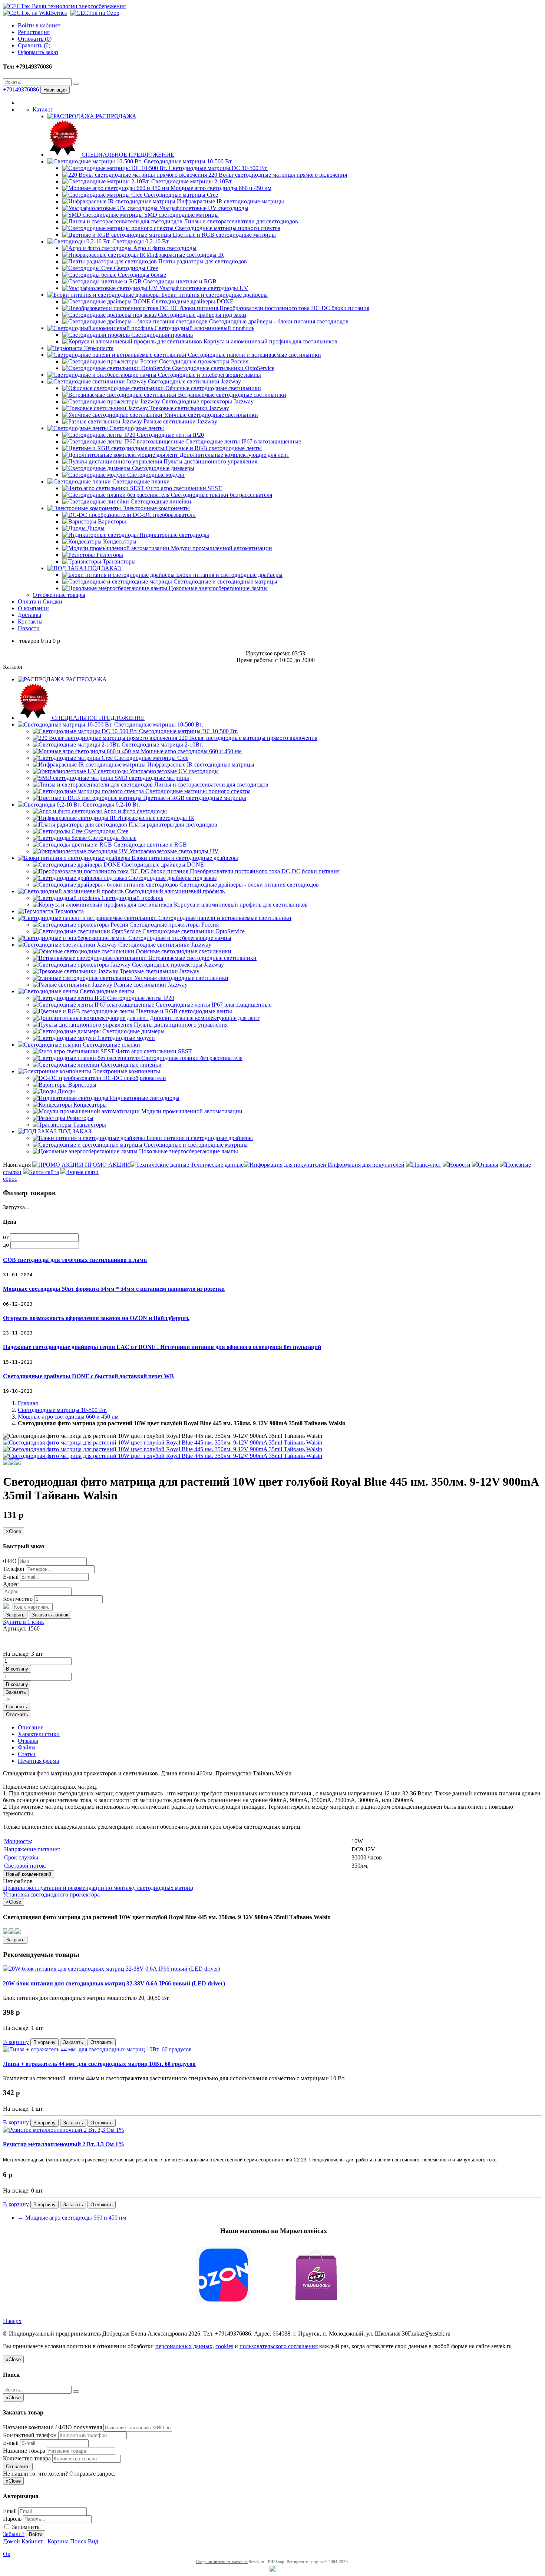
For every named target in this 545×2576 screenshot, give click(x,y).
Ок (7, 2554)
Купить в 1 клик (24, 1622)
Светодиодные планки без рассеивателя (221, 495)
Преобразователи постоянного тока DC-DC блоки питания (294, 308)
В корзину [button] (17, 1669)
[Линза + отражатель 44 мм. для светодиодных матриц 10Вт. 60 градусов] (97, 2049)
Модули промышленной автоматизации (221, 548)
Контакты (30, 621)
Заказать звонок (50, 1615)
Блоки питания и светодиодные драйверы (214, 295)
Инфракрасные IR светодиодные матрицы (230, 201)
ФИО (10, 1561)
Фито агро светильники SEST (183, 488)
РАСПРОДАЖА (115, 116)
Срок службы (21, 1857)
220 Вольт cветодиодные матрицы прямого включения (277, 175)
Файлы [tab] (27, 1747)
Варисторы (111, 521)
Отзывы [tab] (28, 1741)
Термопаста (98, 348)
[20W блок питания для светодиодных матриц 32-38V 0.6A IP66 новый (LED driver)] (111, 1969)
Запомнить (25, 2527)
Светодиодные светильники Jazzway (194, 381)
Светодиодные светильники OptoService (222, 368)
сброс (10, 1179)
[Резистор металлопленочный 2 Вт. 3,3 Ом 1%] (63, 2130)
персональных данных (184, 2346)
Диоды (95, 528)
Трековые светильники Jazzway (189, 408)
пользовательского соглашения (279, 2346)
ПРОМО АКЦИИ (107, 1165)
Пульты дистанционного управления (210, 461)
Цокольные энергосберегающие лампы (217, 588)
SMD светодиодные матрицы (181, 215)
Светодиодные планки (140, 481)
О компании (33, 608)
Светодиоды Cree (135, 268)
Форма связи (82, 1172)
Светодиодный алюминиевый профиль (204, 328)
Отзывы (488, 1165)
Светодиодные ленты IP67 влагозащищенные (242, 441)
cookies (224, 2346)
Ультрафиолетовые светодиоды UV (203, 288)
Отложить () (35, 39)
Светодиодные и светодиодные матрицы (225, 581)
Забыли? (14, 2534)
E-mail (11, 1577)
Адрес (11, 1584)
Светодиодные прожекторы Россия (203, 361)
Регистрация (34, 32)
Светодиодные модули (155, 475)
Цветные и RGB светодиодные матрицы (224, 235)
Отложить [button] (17, 1714)
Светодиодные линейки (160, 501)
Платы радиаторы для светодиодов (202, 261)
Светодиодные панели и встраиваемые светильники (254, 355)
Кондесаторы (119, 541)
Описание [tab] (31, 1727)
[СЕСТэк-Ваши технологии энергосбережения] (64, 6)
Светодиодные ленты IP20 (170, 435)
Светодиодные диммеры (162, 468)
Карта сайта (44, 1172)
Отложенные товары (59, 595)
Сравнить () (34, 45)
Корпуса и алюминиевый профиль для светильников (270, 341)
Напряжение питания (31, 1849)
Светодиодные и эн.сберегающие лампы (209, 375)
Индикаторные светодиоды (174, 535)
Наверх (12, 2321)
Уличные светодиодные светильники (210, 415)
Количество (18, 1599)
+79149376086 (22, 89)
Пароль (12, 2519)
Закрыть (15, 1615)
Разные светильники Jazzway (180, 421)
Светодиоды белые (141, 275)
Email (10, 2511)
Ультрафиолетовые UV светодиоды (203, 208)
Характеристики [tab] (39, 1734)
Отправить (18, 2467)
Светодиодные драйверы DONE (192, 301)
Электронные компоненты (155, 508)
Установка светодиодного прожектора (51, 1894)
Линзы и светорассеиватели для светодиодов (240, 221)
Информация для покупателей (365, 1165)
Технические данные (216, 1165)
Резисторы (109, 555)
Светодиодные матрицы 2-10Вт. (191, 181)
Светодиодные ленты (136, 428)
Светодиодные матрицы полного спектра (227, 228)
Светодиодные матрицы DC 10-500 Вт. (217, 168)
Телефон (14, 1569)
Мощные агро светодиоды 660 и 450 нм (220, 188)
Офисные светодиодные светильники (212, 388)
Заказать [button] (16, 1692)
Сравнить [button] (16, 1707)
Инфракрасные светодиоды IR (185, 255)
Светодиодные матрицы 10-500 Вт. (188, 161)
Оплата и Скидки (40, 601)
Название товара (24, 2451)
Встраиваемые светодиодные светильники (231, 395)
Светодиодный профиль (161, 335)
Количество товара (27, 2458)
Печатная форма (38, 1761)
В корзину (16, 2042)
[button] (272, 2276)
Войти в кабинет (39, 25)
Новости (29, 628)
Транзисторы (118, 561)
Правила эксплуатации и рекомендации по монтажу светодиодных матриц (98, 1888)
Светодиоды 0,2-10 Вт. (140, 241)
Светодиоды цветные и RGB (179, 281)
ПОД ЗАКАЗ (104, 568)
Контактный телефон (30, 2435)
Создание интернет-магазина (222, 2562)
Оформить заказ (38, 52)
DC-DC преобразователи (163, 515)
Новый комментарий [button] (29, 1874)
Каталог (43, 109)
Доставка (29, 615)
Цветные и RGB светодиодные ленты (213, 448)
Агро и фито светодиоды (164, 248)
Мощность (17, 1841)
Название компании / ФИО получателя (52, 2427)
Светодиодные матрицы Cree (180, 195)
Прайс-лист (427, 1165)
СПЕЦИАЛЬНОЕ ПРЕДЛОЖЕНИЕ (127, 155)
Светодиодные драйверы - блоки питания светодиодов (278, 321)
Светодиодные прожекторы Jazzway (207, 401)
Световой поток (24, 1866)
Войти (36, 2534)
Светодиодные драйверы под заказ (201, 315)
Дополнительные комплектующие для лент (234, 455)
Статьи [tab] (27, 1754)
